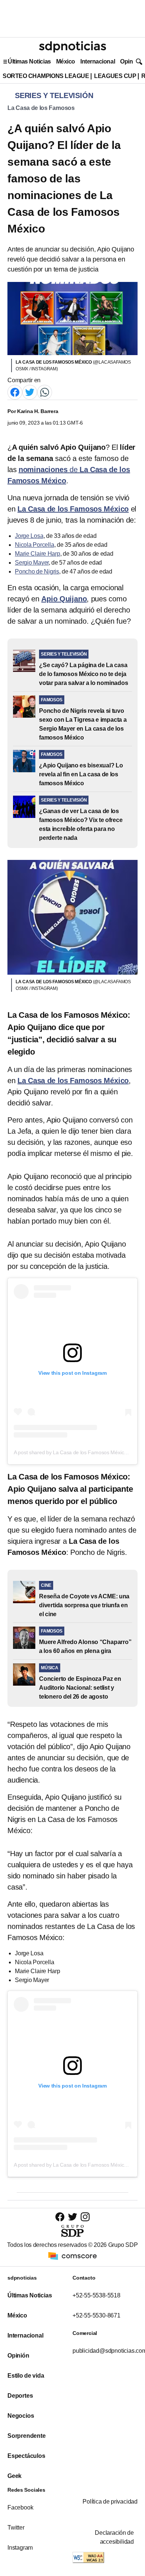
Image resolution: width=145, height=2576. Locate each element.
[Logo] (72, 47)
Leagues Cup (115, 76)
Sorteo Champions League (46, 76)
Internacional (98, 61)
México (66, 61)
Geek (14, 2476)
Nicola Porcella (35, 545)
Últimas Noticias (29, 61)
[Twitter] (30, 392)
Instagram (20, 2548)
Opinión (131, 61)
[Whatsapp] (45, 392)
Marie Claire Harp (38, 554)
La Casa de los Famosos (41, 108)
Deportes (20, 2396)
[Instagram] (85, 2217)
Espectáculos (26, 2456)
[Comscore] (72, 2256)
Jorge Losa (29, 536)
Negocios (21, 2416)
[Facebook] (15, 392)
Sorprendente (27, 2436)
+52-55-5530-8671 (96, 2315)
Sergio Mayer (32, 563)
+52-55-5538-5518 (96, 2295)
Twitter (16, 2528)
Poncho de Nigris (37, 571)
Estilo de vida (26, 2376)
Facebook (20, 2507)
